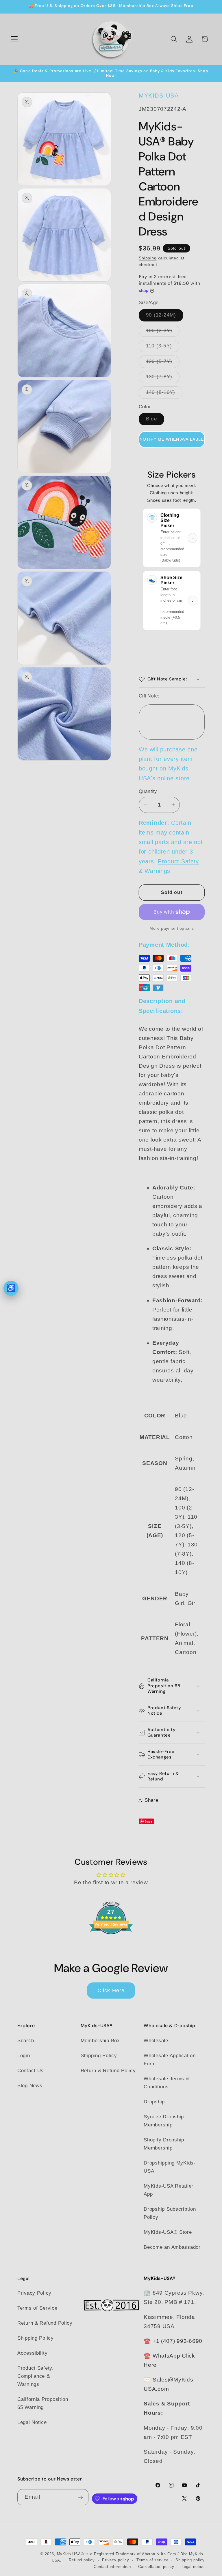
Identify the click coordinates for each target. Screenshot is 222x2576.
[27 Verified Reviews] (111, 1944)
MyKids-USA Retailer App (169, 2190)
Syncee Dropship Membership (164, 2121)
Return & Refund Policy (108, 2071)
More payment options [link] (172, 928)
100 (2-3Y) (163, 332)
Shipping (148, 258)
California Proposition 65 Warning (43, 2403)
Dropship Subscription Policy (170, 2213)
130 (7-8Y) (163, 378)
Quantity (148, 791)
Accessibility (32, 2353)
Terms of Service (37, 2308)
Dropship (154, 2102)
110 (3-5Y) (163, 348)
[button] (15, 39)
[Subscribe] (81, 2497)
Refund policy (82, 2560)
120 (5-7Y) (163, 363)
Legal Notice (32, 2422)
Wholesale (156, 2041)
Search (26, 2041)
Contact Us (30, 2071)
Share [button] (151, 1800)
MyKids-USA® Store (168, 2232)
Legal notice (193, 2567)
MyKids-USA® (71, 2554)
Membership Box (100, 2041)
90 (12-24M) (165, 317)
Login (24, 2056)
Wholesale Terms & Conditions (166, 2083)
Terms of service (152, 2560)
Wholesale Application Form (170, 2060)
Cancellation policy (156, 2567)
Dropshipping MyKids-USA (170, 2167)
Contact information (112, 2567)
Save (149, 1821)
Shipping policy (190, 2560)
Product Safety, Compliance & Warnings (36, 2376)
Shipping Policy (99, 2056)
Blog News (30, 2086)
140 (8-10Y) (164, 394)
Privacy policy (116, 2560)
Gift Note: (149, 696)
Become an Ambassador (172, 2247)
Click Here (111, 1991)
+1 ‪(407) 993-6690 (177, 2341)
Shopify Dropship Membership (164, 2144)
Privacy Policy (34, 2293)
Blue (155, 421)
